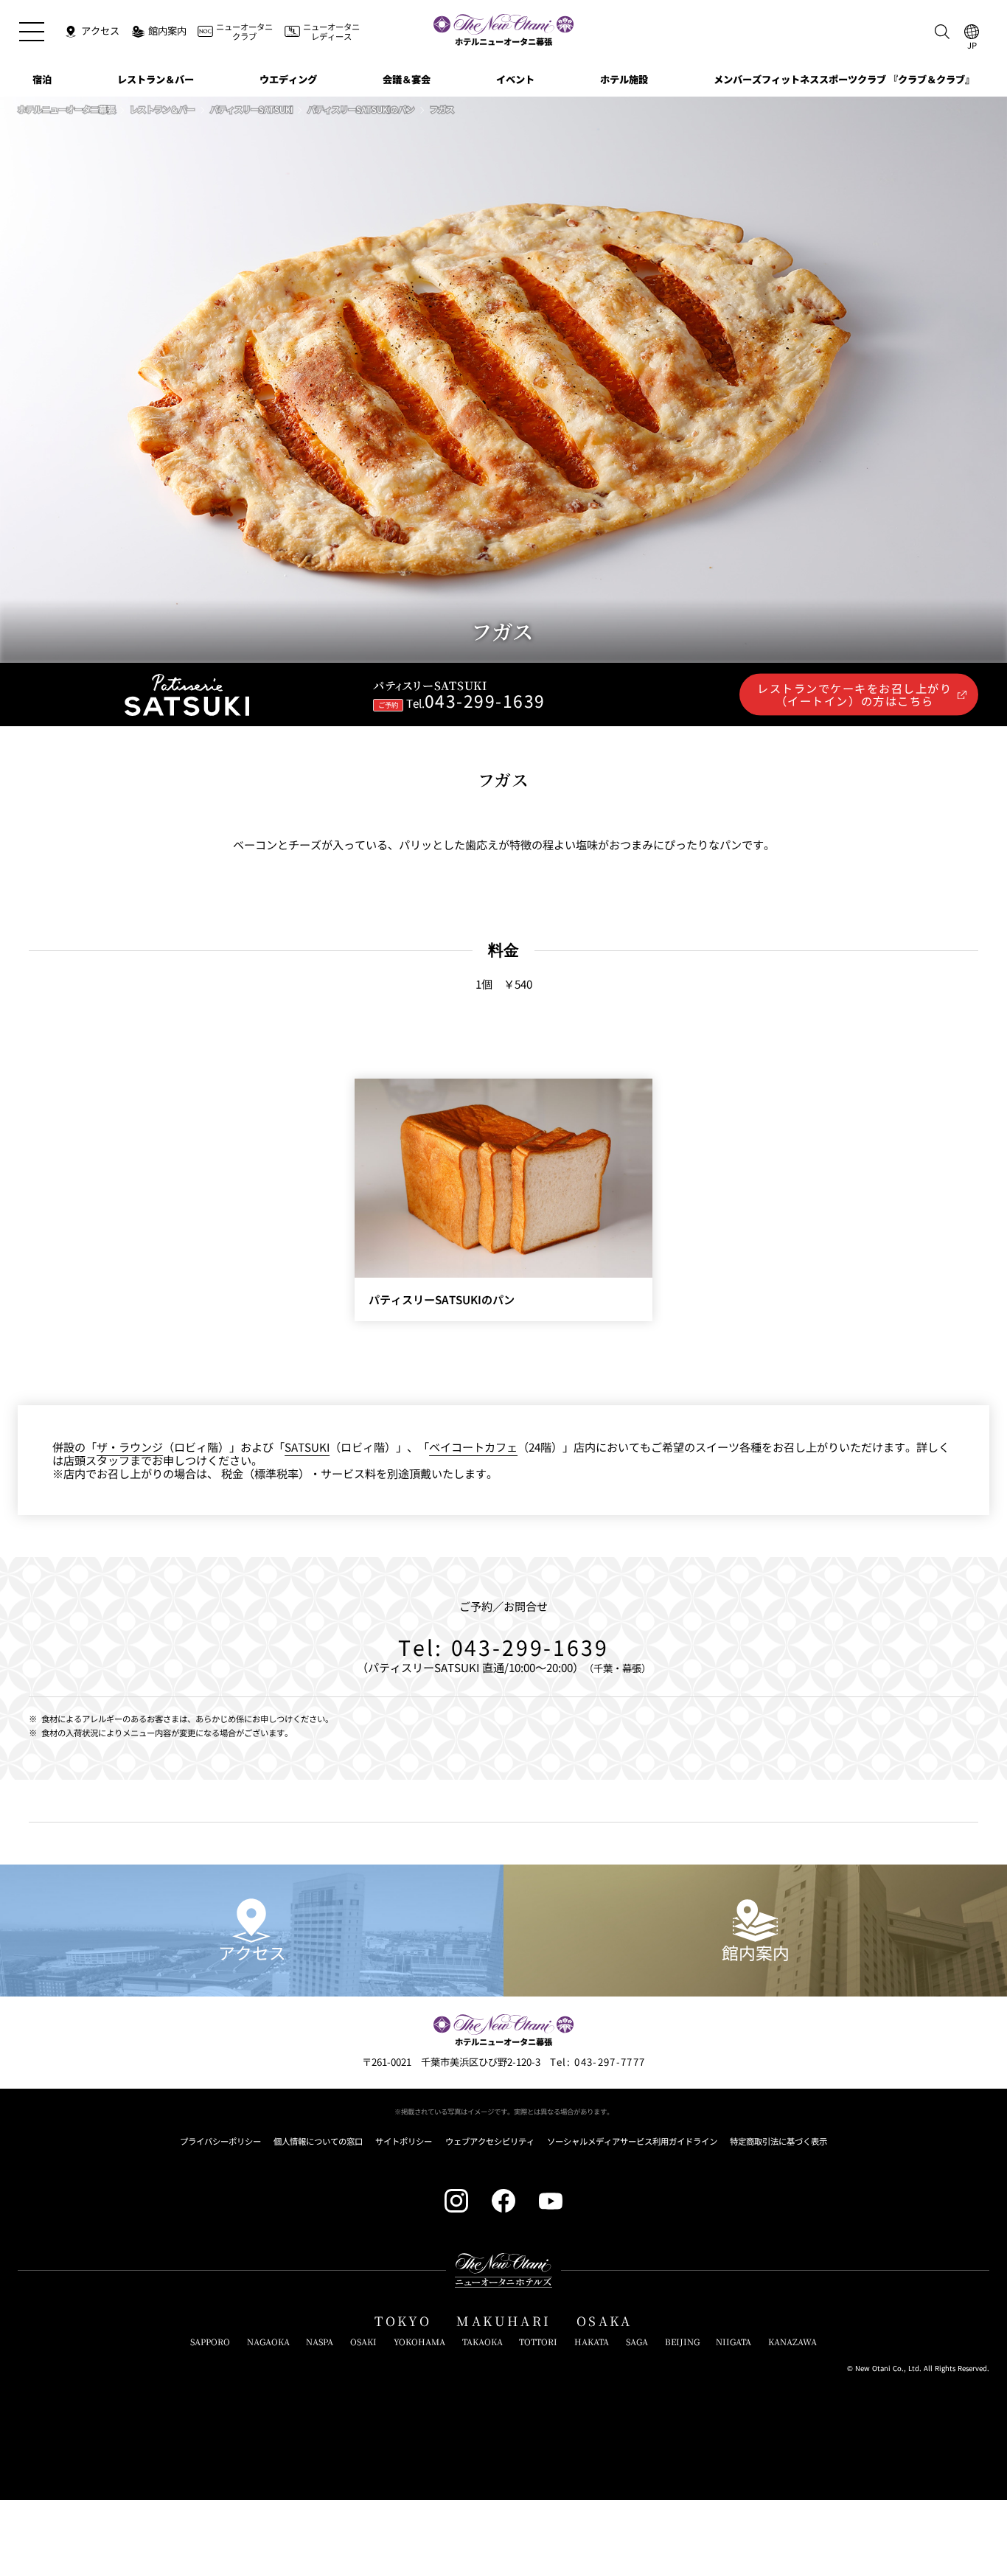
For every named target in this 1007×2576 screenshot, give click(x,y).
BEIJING (682, 2342)
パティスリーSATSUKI (251, 110)
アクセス (252, 1953)
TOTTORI (538, 2342)
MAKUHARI (503, 2321)
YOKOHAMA (419, 2342)
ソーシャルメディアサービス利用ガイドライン (632, 2142)
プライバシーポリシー (220, 2142)
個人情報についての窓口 (318, 2142)
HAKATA (592, 2342)
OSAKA (604, 2321)
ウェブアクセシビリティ (490, 2142)
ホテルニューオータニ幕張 (66, 110)
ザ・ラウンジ (130, 1447)
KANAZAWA (792, 2342)
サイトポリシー (404, 2142)
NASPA (320, 2342)
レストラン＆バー (162, 110)
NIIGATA (734, 2342)
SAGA (637, 2342)
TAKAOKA (482, 2342)
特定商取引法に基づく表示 (778, 2142)
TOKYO (403, 2321)
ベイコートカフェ (473, 1447)
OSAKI (363, 2342)
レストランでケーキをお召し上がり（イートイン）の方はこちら (854, 694)
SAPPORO (210, 2342)
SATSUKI (307, 1447)
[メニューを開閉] (31, 31)
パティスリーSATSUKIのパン (361, 110)
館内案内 (756, 1953)
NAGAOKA (268, 2342)
